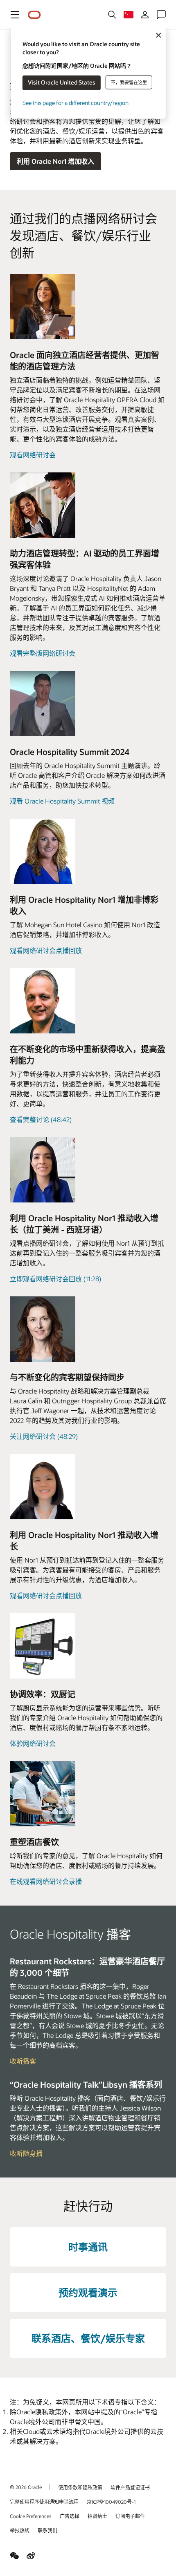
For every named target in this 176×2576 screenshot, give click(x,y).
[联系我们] (161, 15)
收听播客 (23, 2061)
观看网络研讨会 (33, 455)
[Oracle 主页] (34, 15)
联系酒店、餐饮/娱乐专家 (88, 2338)
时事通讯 (88, 2247)
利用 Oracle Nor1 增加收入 (55, 161)
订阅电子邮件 (130, 2516)
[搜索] (112, 15)
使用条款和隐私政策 (80, 2487)
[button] (15, 15)
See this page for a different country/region (76, 102)
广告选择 (70, 2516)
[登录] (145, 15)
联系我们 (47, 2530)
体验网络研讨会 (33, 1743)
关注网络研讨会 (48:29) (44, 1436)
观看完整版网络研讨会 (43, 653)
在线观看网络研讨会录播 (46, 1881)
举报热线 (20, 2530)
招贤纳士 (97, 2516)
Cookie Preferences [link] (31, 2516)
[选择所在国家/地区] (129, 15)
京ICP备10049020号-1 (111, 2502)
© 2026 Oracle (26, 2487)
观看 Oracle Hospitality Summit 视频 (62, 801)
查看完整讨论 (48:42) (41, 1119)
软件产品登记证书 (130, 2487)
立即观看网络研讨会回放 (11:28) (55, 1279)
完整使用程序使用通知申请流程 (44, 2502)
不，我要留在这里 (129, 82)
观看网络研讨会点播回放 (46, 950)
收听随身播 (26, 2153)
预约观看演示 (88, 2292)
